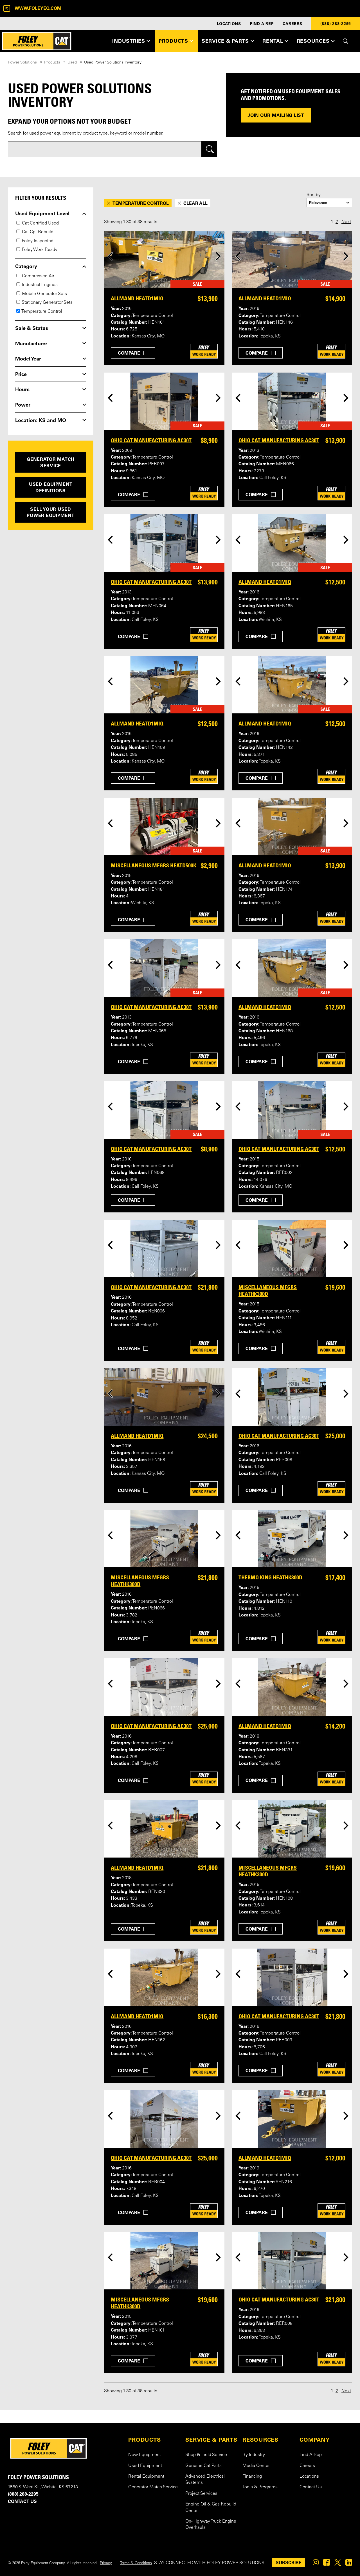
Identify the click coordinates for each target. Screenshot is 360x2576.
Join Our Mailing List (276, 115)
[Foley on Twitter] (338, 2564)
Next (346, 222)
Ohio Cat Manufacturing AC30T (151, 440)
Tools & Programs (260, 2487)
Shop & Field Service (206, 2455)
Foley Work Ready (39, 250)
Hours (22, 389)
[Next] (218, 256)
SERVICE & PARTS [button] (225, 41)
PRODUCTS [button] (173, 41)
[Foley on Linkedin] (349, 2564)
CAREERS (292, 24)
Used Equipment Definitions (51, 487)
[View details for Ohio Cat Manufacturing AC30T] (164, 401)
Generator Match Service (51, 462)
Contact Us (311, 2487)
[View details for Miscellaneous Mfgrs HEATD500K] (164, 826)
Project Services (201, 2494)
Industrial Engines (39, 285)
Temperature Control (41, 312)
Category (26, 266)
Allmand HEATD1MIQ (137, 298)
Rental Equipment (146, 2477)
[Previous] (110, 256)
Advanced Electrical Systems (205, 2480)
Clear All (195, 203)
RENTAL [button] (273, 41)
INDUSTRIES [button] (129, 41)
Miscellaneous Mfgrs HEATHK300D (268, 1291)
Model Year (28, 359)
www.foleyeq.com (38, 8)
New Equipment (145, 2455)
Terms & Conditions (136, 2563)
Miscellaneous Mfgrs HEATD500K (154, 865)
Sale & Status (32, 328)
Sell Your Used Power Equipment (50, 512)
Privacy (106, 2563)
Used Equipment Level (42, 214)
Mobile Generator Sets (44, 294)
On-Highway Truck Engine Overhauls (211, 2525)
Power (23, 405)
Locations (309, 2477)
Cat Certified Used (40, 223)
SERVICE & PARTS (211, 2440)
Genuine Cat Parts (203, 2466)
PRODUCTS (144, 2440)
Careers (307, 2466)
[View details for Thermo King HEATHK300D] (292, 1539)
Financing (252, 2477)
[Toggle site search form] (346, 41)
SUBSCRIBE (289, 2563)
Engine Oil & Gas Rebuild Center (211, 2507)
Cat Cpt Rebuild (37, 232)
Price (21, 374)
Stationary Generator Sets (47, 303)
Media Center (256, 2466)
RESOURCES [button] (313, 41)
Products (52, 63)
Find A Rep (311, 2455)
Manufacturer (31, 344)
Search (209, 149)
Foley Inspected (37, 241)
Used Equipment (145, 2466)
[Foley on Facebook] (327, 2564)
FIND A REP (262, 24)
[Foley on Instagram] (316, 2564)
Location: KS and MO (41, 420)
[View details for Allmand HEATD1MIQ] (164, 259)
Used (72, 63)
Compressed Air (38, 276)
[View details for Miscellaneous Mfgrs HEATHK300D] (292, 1249)
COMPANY (314, 2440)
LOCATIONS (229, 24)
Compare (129, 353)
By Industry (254, 2455)
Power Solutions (22, 63)
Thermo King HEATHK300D (270, 1577)
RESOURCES (260, 2440)
